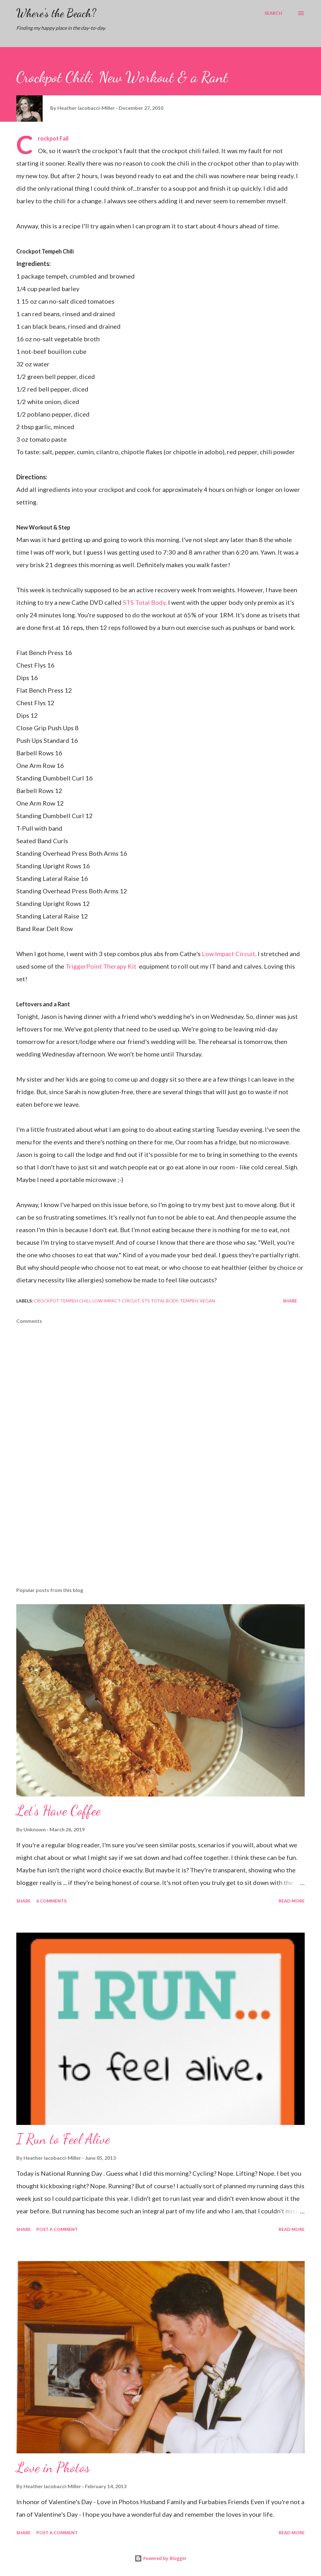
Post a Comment (57, 2229)
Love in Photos (53, 2467)
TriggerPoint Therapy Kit (102, 966)
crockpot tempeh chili (62, 1301)
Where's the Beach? (56, 13)
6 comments (51, 1901)
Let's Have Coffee (59, 1811)
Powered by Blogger (164, 2558)
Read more (292, 1901)
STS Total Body (144, 602)
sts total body (160, 1301)
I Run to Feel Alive (63, 2139)
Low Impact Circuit (229, 954)
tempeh (189, 1301)
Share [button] (290, 1301)
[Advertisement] (160, 1533)
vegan (207, 1301)
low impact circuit (116, 1301)
